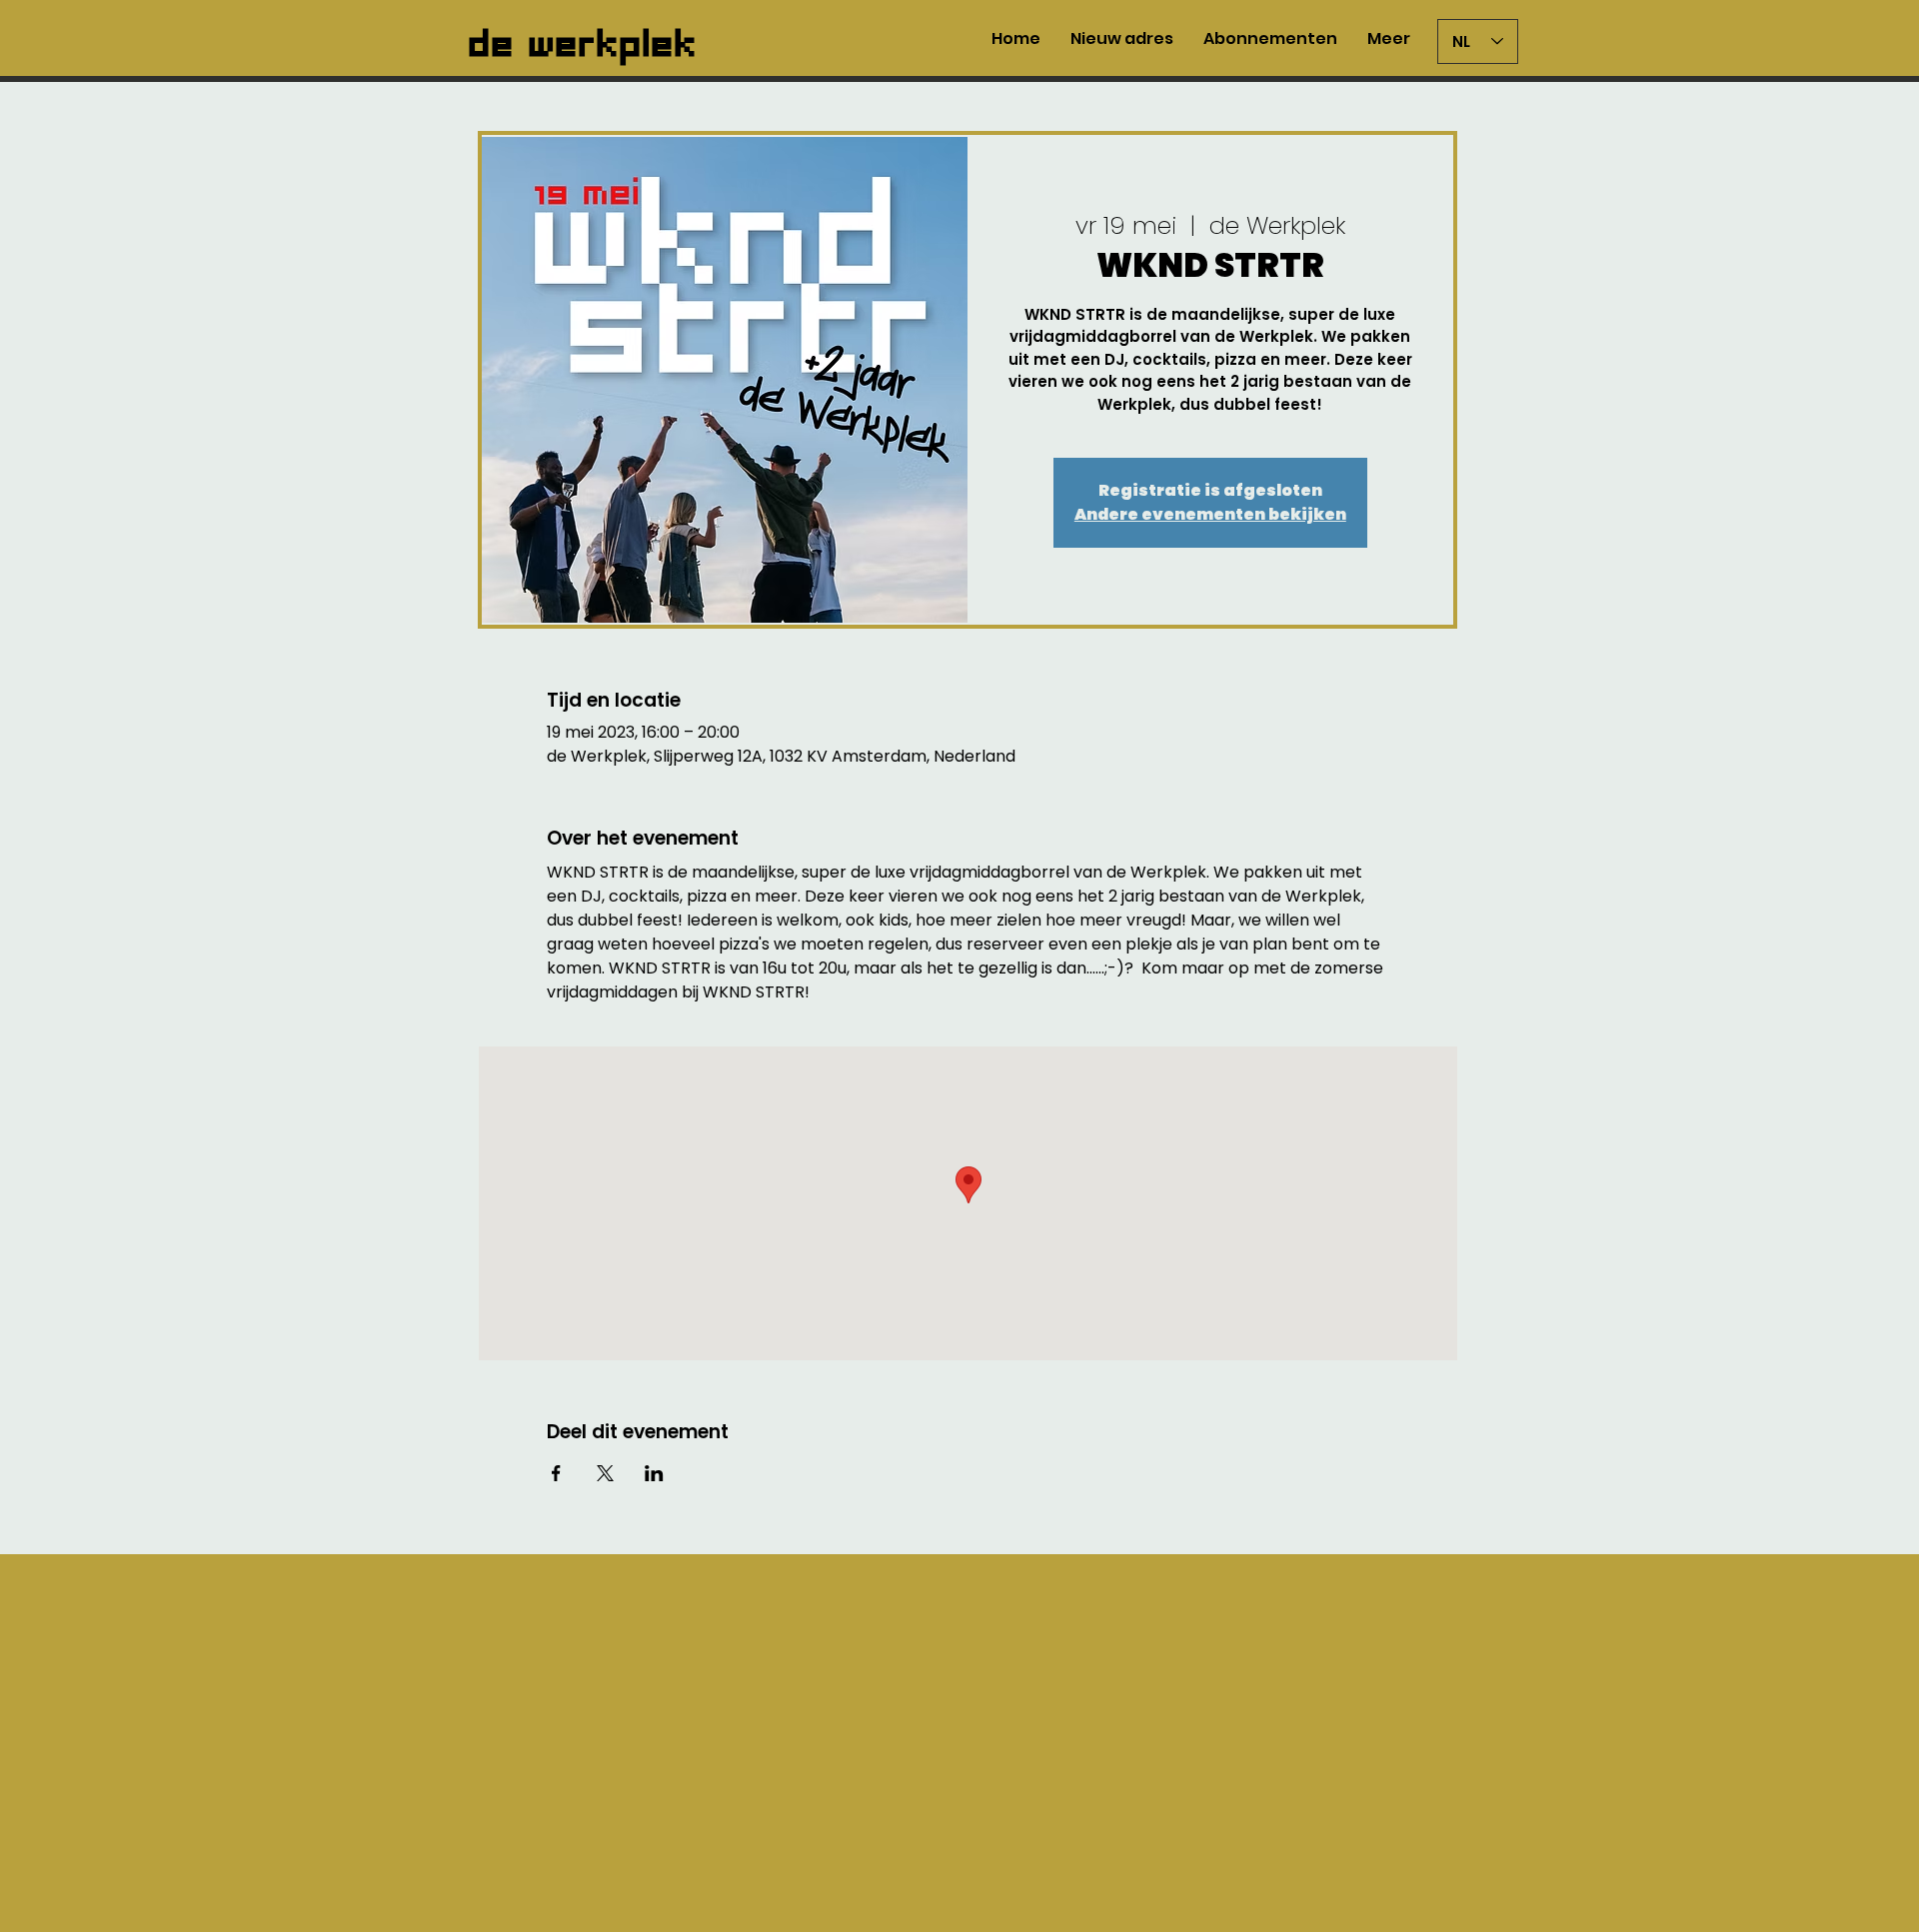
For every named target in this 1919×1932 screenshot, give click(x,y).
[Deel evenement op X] (605, 1473)
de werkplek (584, 38)
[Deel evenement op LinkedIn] (654, 1473)
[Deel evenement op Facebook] (556, 1473)
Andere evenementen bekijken (1210, 514)
